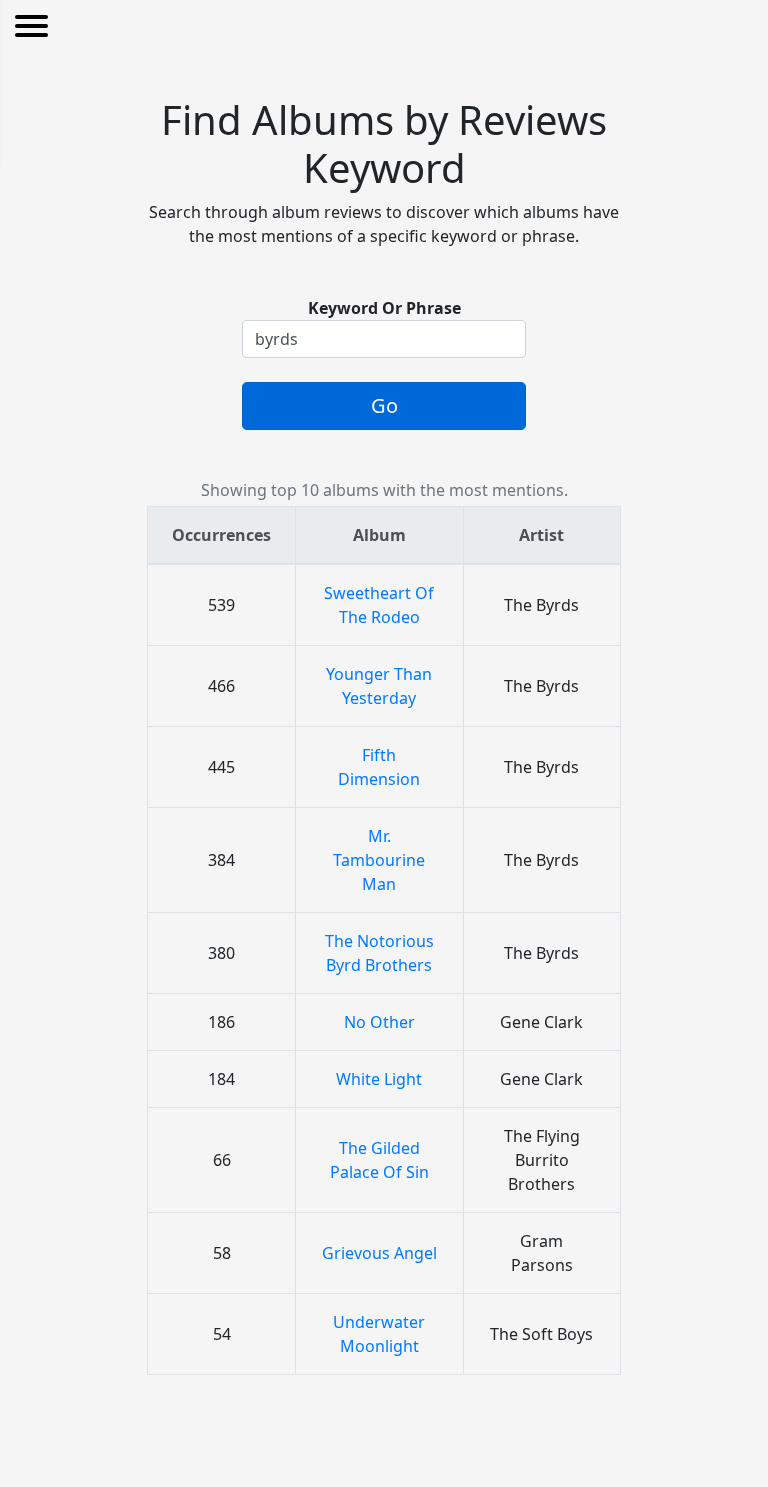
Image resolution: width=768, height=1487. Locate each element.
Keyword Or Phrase (384, 308)
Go (384, 405)
